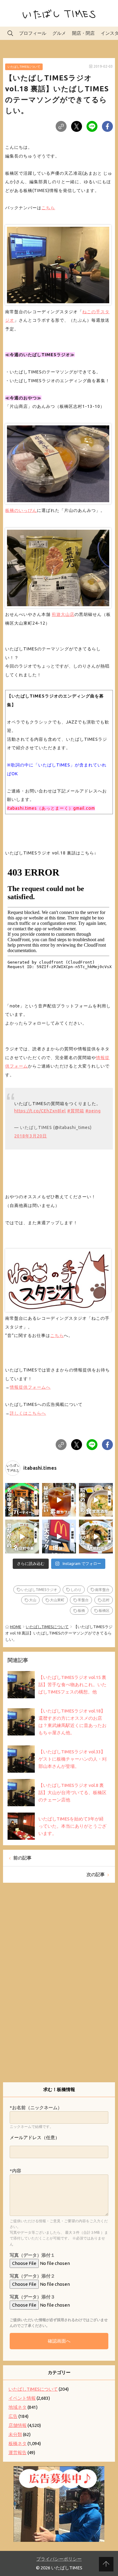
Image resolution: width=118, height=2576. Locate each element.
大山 (33, 1600)
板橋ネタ (18, 2443)
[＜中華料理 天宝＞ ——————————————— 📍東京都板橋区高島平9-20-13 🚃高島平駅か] (22, 1537)
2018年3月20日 (31, 1136)
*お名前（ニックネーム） (36, 2108)
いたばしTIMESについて (24, 67)
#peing (93, 1111)
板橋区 (104, 1610)
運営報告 (18, 2452)
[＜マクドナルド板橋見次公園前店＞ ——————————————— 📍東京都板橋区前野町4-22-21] (59, 1537)
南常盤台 (102, 1590)
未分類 (15, 2434)
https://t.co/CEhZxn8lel (40, 1111)
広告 (13, 2416)
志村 (106, 1600)
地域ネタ (18, 2407)
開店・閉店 (83, 33)
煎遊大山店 (63, 614)
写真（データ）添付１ (32, 2255)
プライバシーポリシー (59, 2559)
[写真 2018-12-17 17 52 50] (58, 567)
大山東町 (57, 1600)
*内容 (15, 2171)
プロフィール (33, 33)
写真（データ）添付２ (32, 2276)
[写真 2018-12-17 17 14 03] (58, 462)
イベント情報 (22, 2398)
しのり (76, 1590)
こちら (48, 208)
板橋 (81, 1610)
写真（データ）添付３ (32, 2297)
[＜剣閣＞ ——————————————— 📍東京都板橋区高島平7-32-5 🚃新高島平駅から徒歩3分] (22, 1500)
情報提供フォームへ (30, 1387)
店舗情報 (18, 2425)
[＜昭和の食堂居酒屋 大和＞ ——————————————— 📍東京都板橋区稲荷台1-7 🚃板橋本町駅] (96, 1500)
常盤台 (83, 1600)
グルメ (59, 33)
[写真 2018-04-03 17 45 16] (58, 264)
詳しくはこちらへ (28, 1413)
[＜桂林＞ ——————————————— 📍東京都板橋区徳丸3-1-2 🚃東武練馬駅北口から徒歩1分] (96, 1537)
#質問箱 (76, 1111)
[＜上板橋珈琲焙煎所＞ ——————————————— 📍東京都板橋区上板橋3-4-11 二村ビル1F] (59, 1500)
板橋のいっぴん (21, 510)
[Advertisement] (59, 1987)
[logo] (58, 1279)
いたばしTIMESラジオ (39, 1590)
